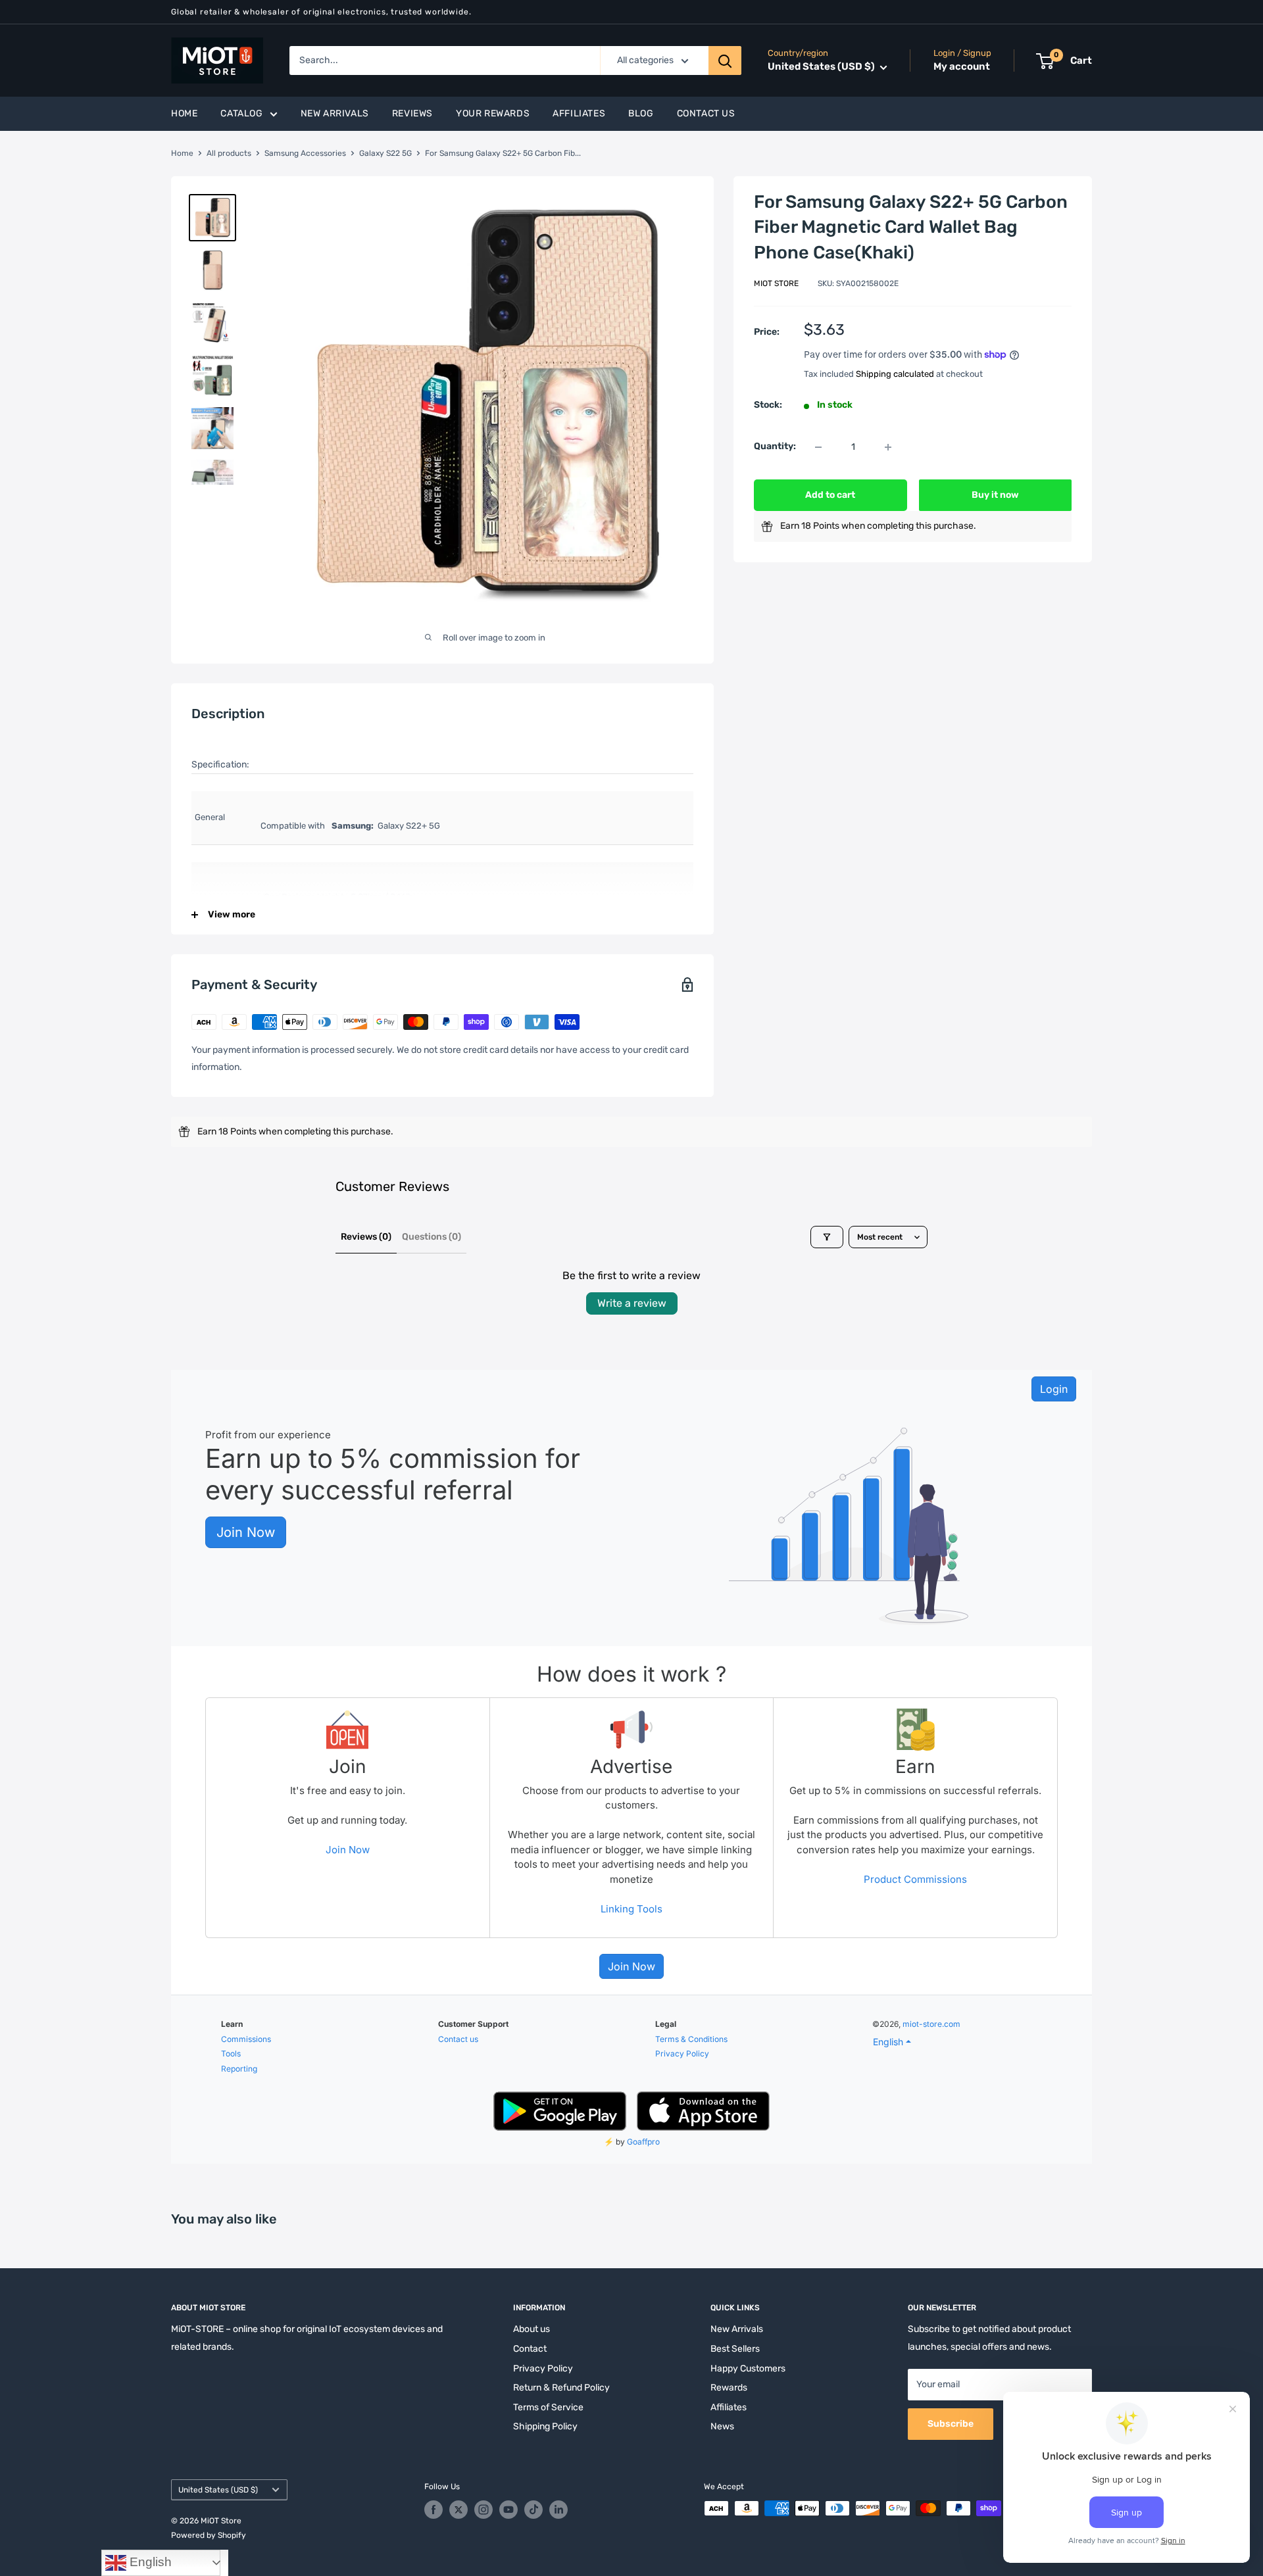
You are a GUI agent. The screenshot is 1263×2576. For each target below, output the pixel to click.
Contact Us (706, 113)
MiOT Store (776, 284)
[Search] (725, 61)
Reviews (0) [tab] (366, 1237)
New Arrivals (335, 113)
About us (532, 2329)
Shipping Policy (545, 2426)
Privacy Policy (543, 2369)
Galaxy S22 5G (385, 153)
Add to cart (830, 496)
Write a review (632, 1303)
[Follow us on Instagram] (483, 2510)
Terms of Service (548, 2407)
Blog (641, 113)
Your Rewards (493, 113)
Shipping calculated (895, 374)
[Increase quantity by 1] (888, 447)
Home (184, 113)
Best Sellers (735, 2349)
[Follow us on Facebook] (433, 2510)
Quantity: (775, 447)
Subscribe (951, 2424)
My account (962, 67)
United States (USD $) (218, 2490)
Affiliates (579, 113)
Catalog (241, 113)
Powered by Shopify (209, 2535)
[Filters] (827, 1237)
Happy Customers (748, 2369)
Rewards (729, 2388)
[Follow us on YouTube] (508, 2510)
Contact (530, 2349)
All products (229, 153)
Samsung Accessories (305, 153)
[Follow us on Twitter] (458, 2510)
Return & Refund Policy (561, 2388)
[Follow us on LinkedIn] (558, 2510)
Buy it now (995, 496)
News (722, 2426)
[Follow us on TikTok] (533, 2510)
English (149, 2562)
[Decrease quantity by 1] (818, 447)
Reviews (412, 113)
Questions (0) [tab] (432, 1237)
